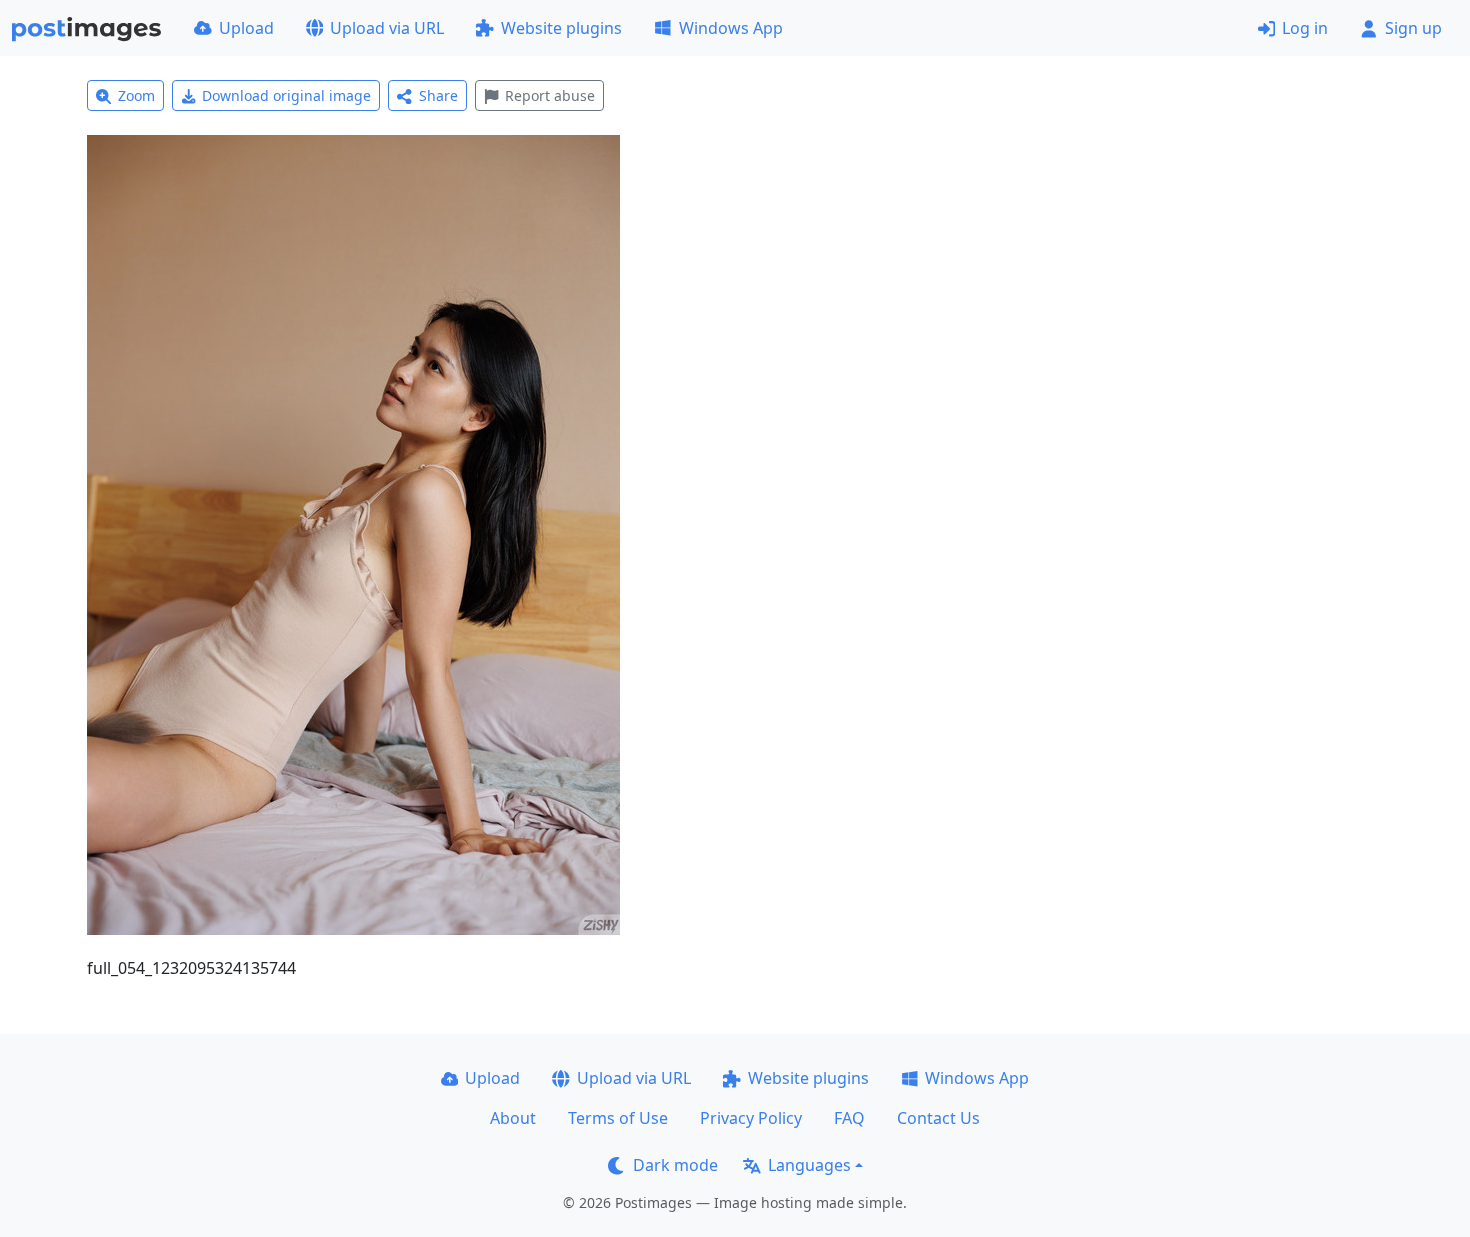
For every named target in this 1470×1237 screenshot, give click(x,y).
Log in (1305, 28)
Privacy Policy (751, 1118)
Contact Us (938, 1118)
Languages (809, 1165)
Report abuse (550, 95)
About (513, 1118)
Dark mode (675, 1165)
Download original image (286, 95)
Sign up (1413, 28)
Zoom (136, 95)
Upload (246, 28)
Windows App (731, 28)
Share (438, 95)
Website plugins (561, 28)
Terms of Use (618, 1118)
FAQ (849, 1118)
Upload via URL (387, 28)
